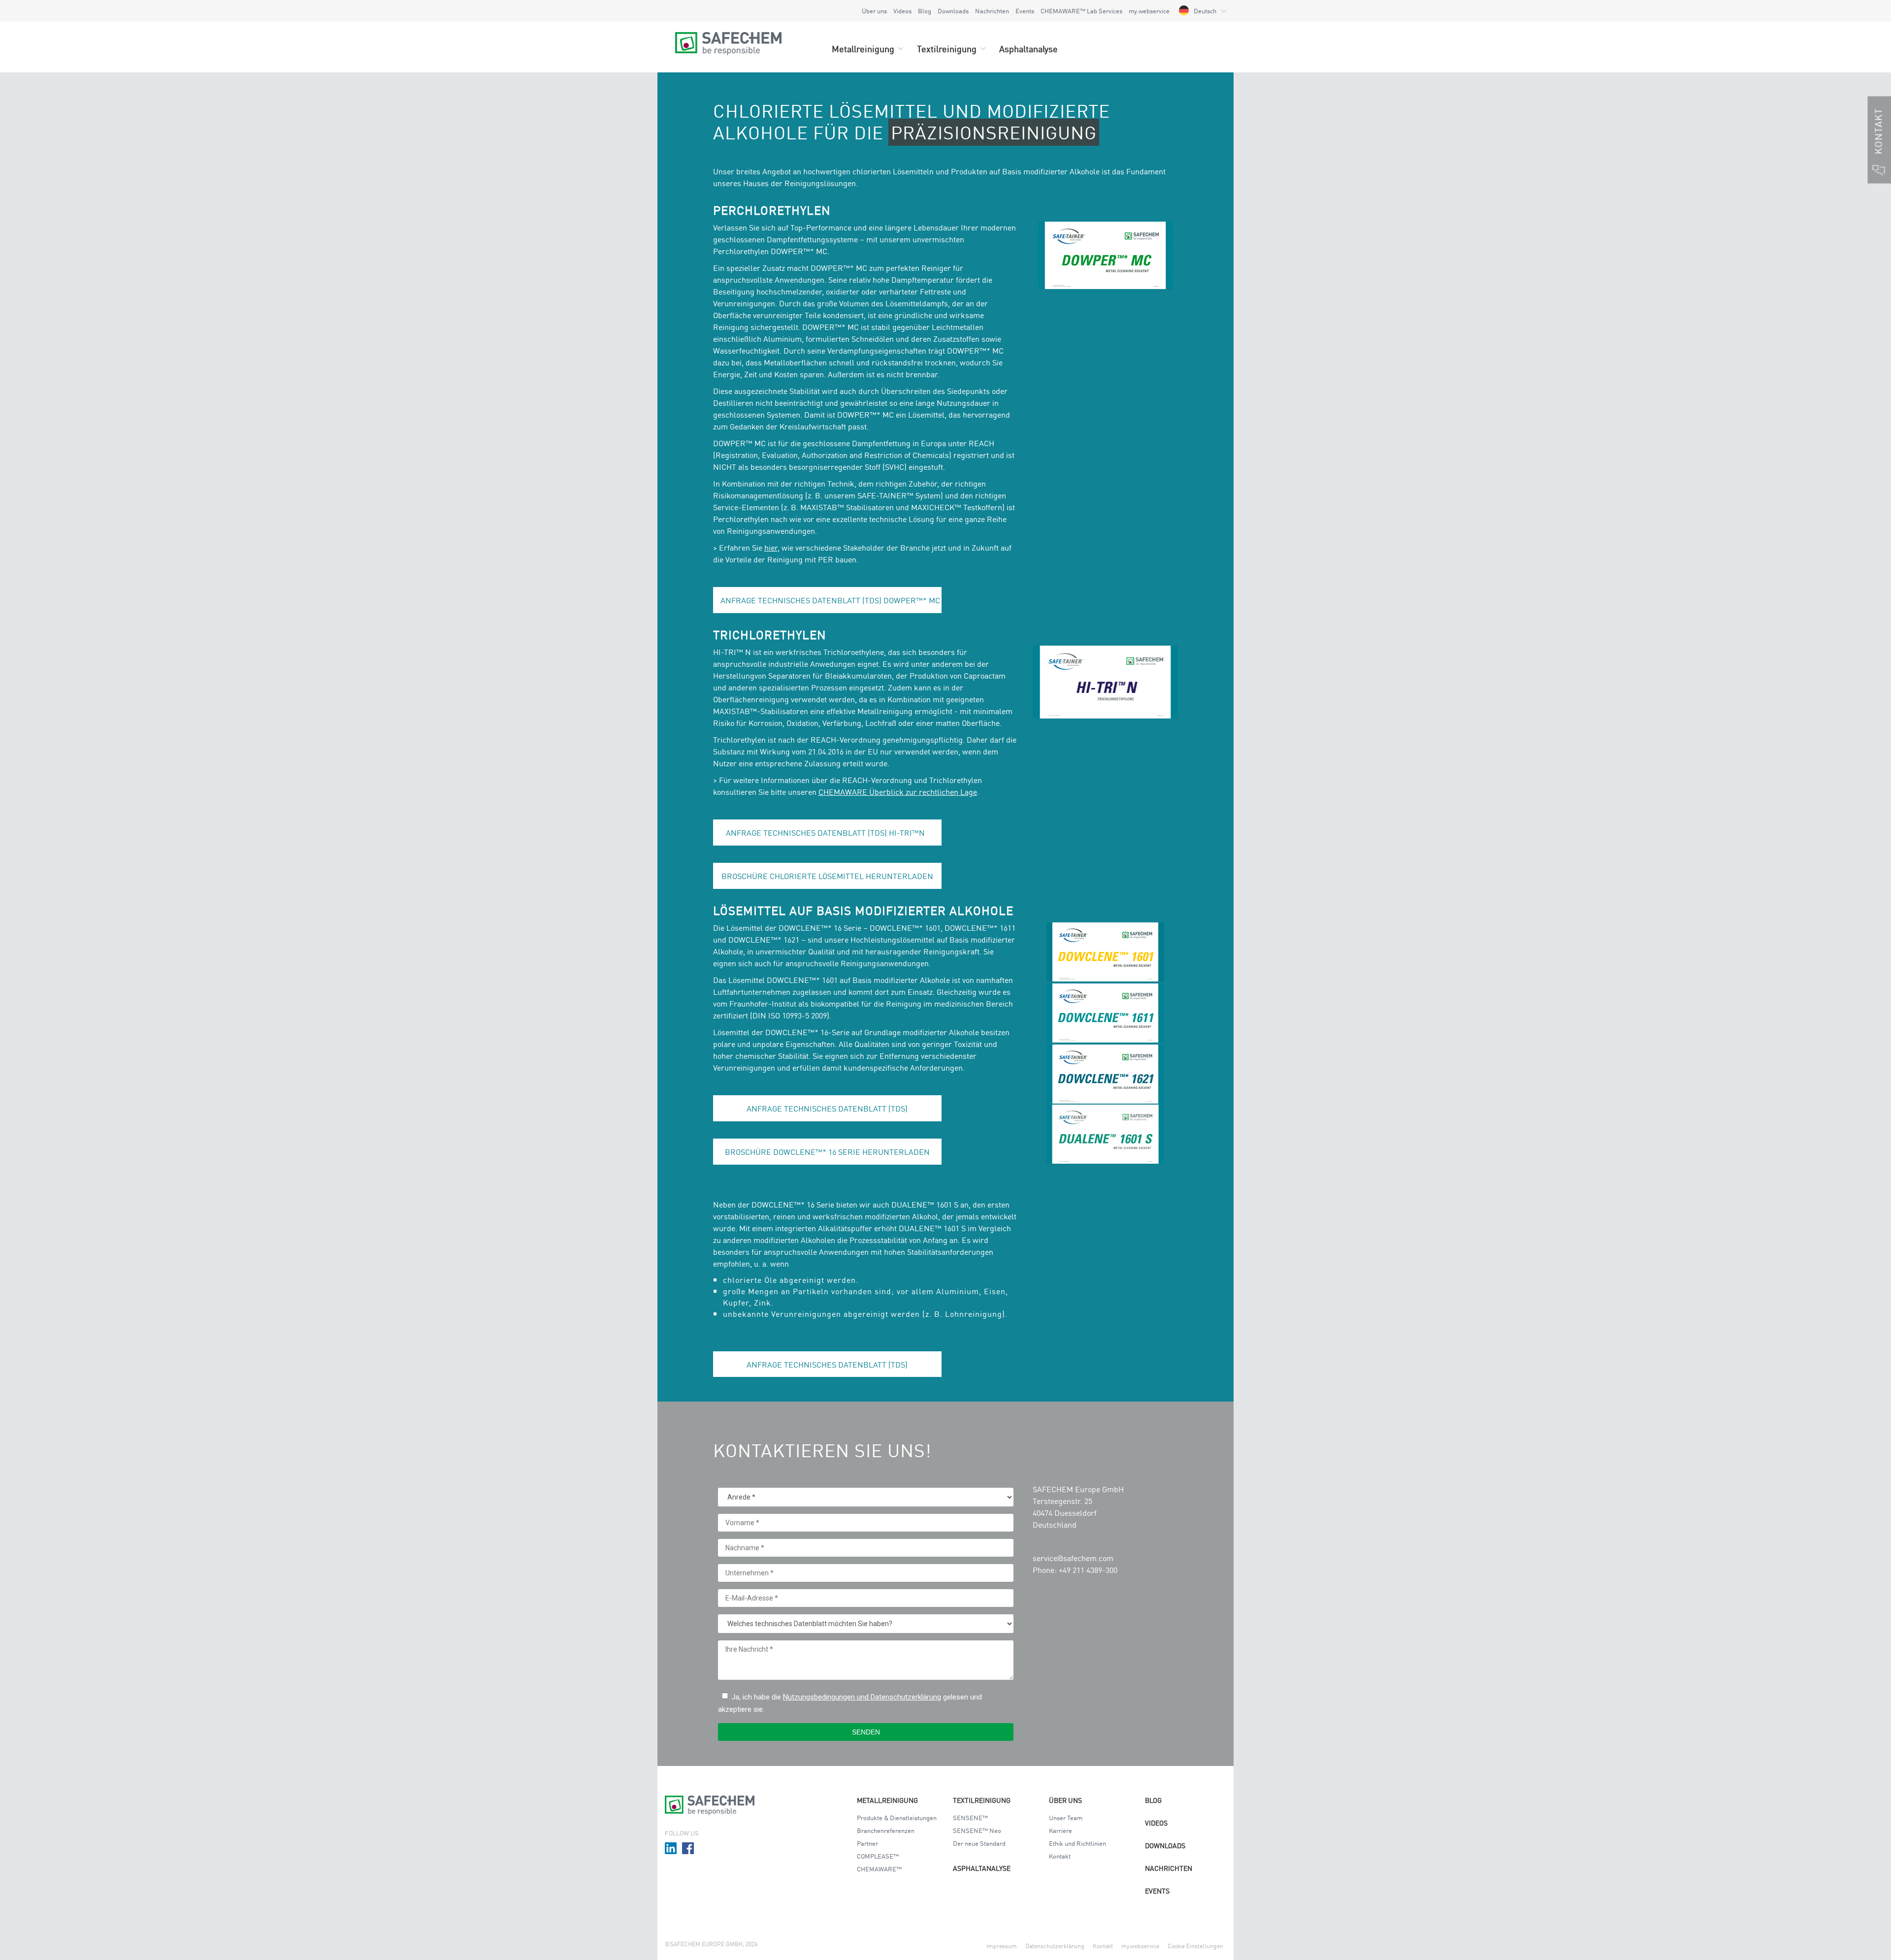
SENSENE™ (970, 1817)
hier (771, 547)
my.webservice (1149, 11)
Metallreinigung (887, 1800)
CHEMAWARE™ (879, 1869)
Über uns (874, 11)
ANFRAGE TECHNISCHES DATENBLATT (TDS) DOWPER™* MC (830, 600)
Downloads (953, 11)
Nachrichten (992, 11)
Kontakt (1060, 1856)
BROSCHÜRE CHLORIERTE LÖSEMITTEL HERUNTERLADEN (827, 876)
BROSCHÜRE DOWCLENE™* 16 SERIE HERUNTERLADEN (827, 1151)
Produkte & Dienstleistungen (897, 1817)
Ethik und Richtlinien (1077, 1843)
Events (1025, 11)
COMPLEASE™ (878, 1856)
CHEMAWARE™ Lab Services (1081, 11)
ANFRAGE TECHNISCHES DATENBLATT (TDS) (827, 1108)
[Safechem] (728, 37)
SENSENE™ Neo (977, 1830)
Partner (867, 1843)
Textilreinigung (982, 1800)
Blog (925, 11)
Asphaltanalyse (982, 1868)
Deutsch (1205, 11)
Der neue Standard (979, 1843)
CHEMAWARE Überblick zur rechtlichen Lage (898, 791)
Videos (902, 11)
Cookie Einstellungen (1195, 1945)
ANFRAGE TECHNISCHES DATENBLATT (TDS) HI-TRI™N (827, 832)
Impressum (1002, 1945)
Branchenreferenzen (886, 1830)
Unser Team (1066, 1817)
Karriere (1060, 1830)
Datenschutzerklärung (1055, 1945)
